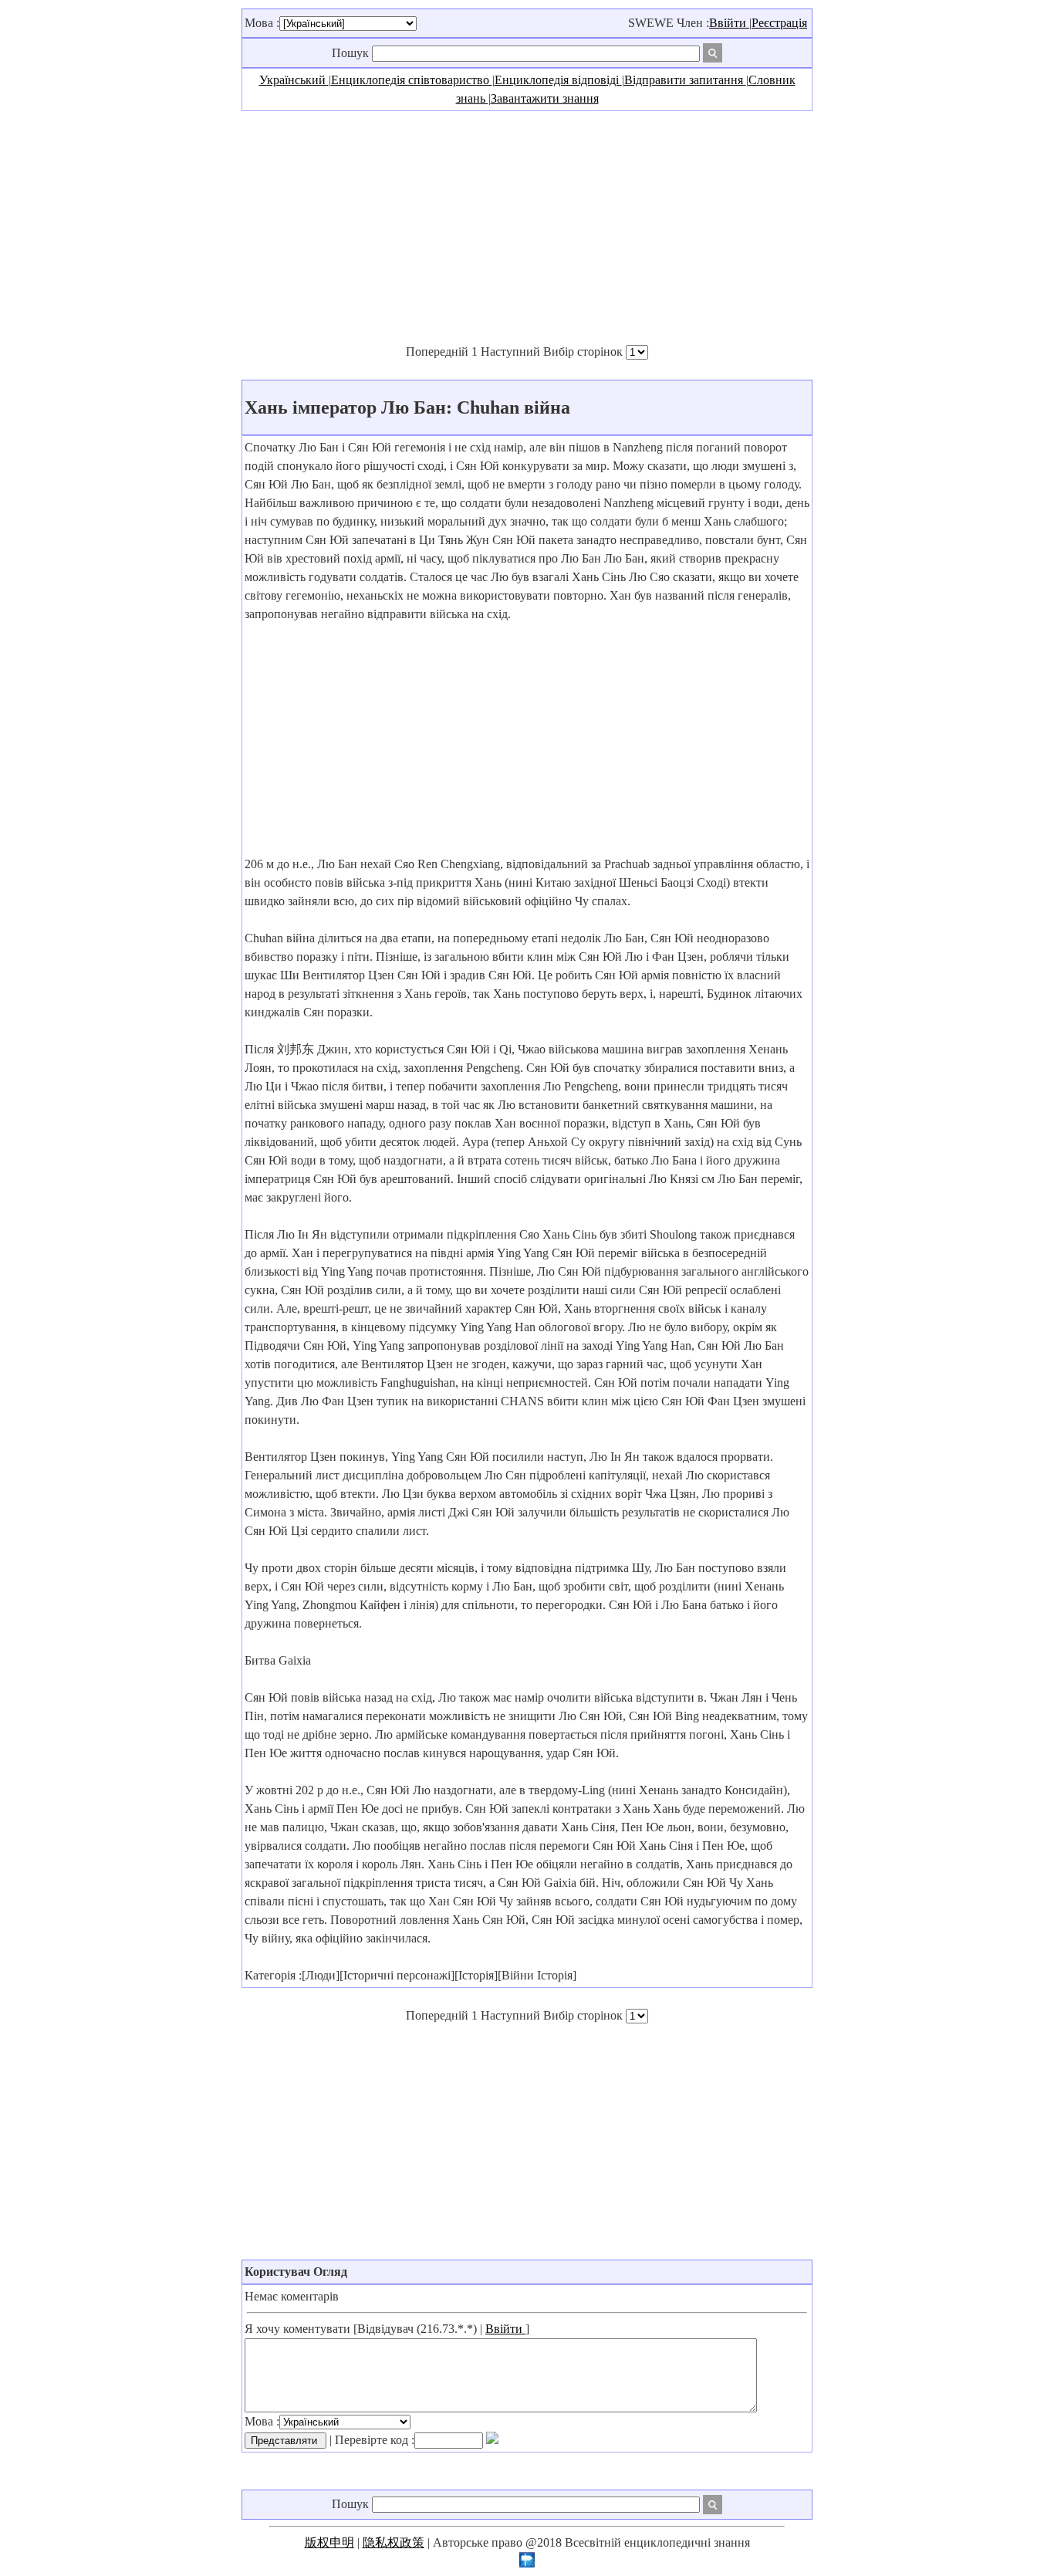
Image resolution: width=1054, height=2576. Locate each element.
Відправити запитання (685, 80)
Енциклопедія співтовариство (412, 80)
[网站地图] (527, 2563)
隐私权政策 (394, 2542)
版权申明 (329, 2542)
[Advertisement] (527, 227)
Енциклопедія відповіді (558, 80)
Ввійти (729, 23)
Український (294, 80)
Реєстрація (779, 23)
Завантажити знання (545, 98)
